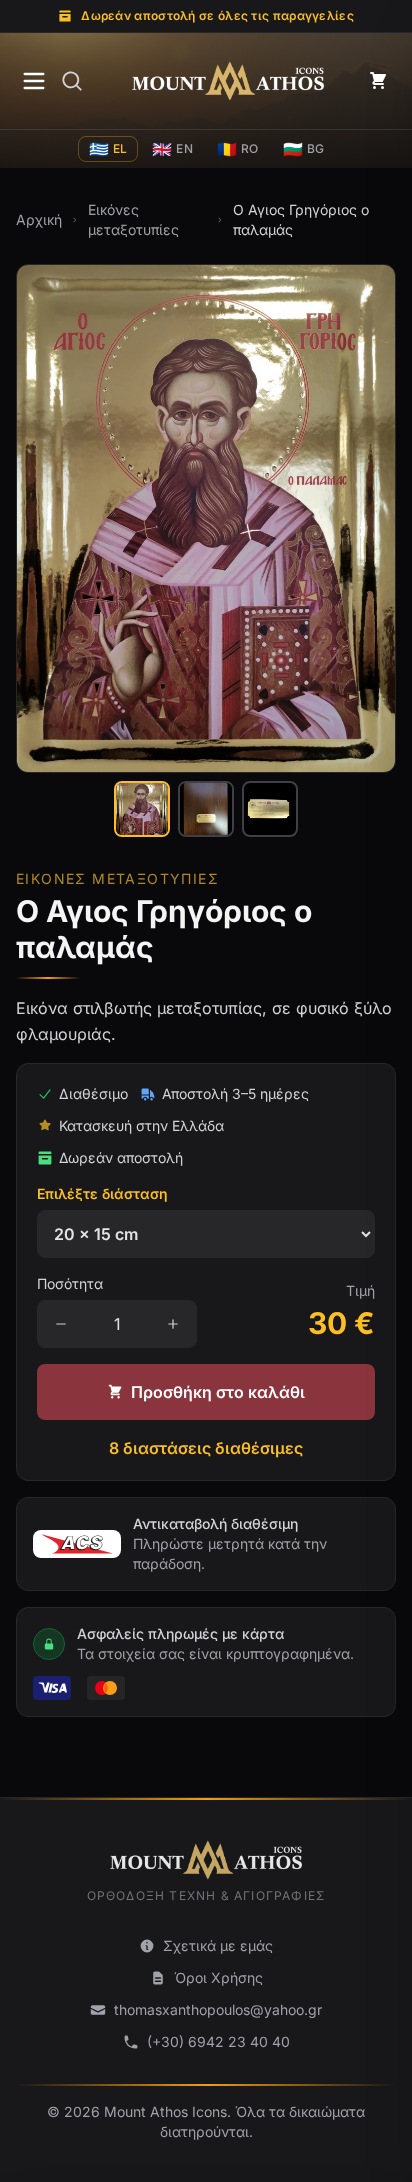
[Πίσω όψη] (206, 809)
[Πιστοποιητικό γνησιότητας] (270, 809)
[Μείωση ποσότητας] (61, 1324)
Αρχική (39, 219)
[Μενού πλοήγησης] (34, 81)
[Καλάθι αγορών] (378, 81)
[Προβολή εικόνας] (142, 809)
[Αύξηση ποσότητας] (173, 1324)
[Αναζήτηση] (72, 81)
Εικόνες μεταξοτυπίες (133, 219)
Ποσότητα (70, 1283)
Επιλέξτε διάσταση (102, 1193)
